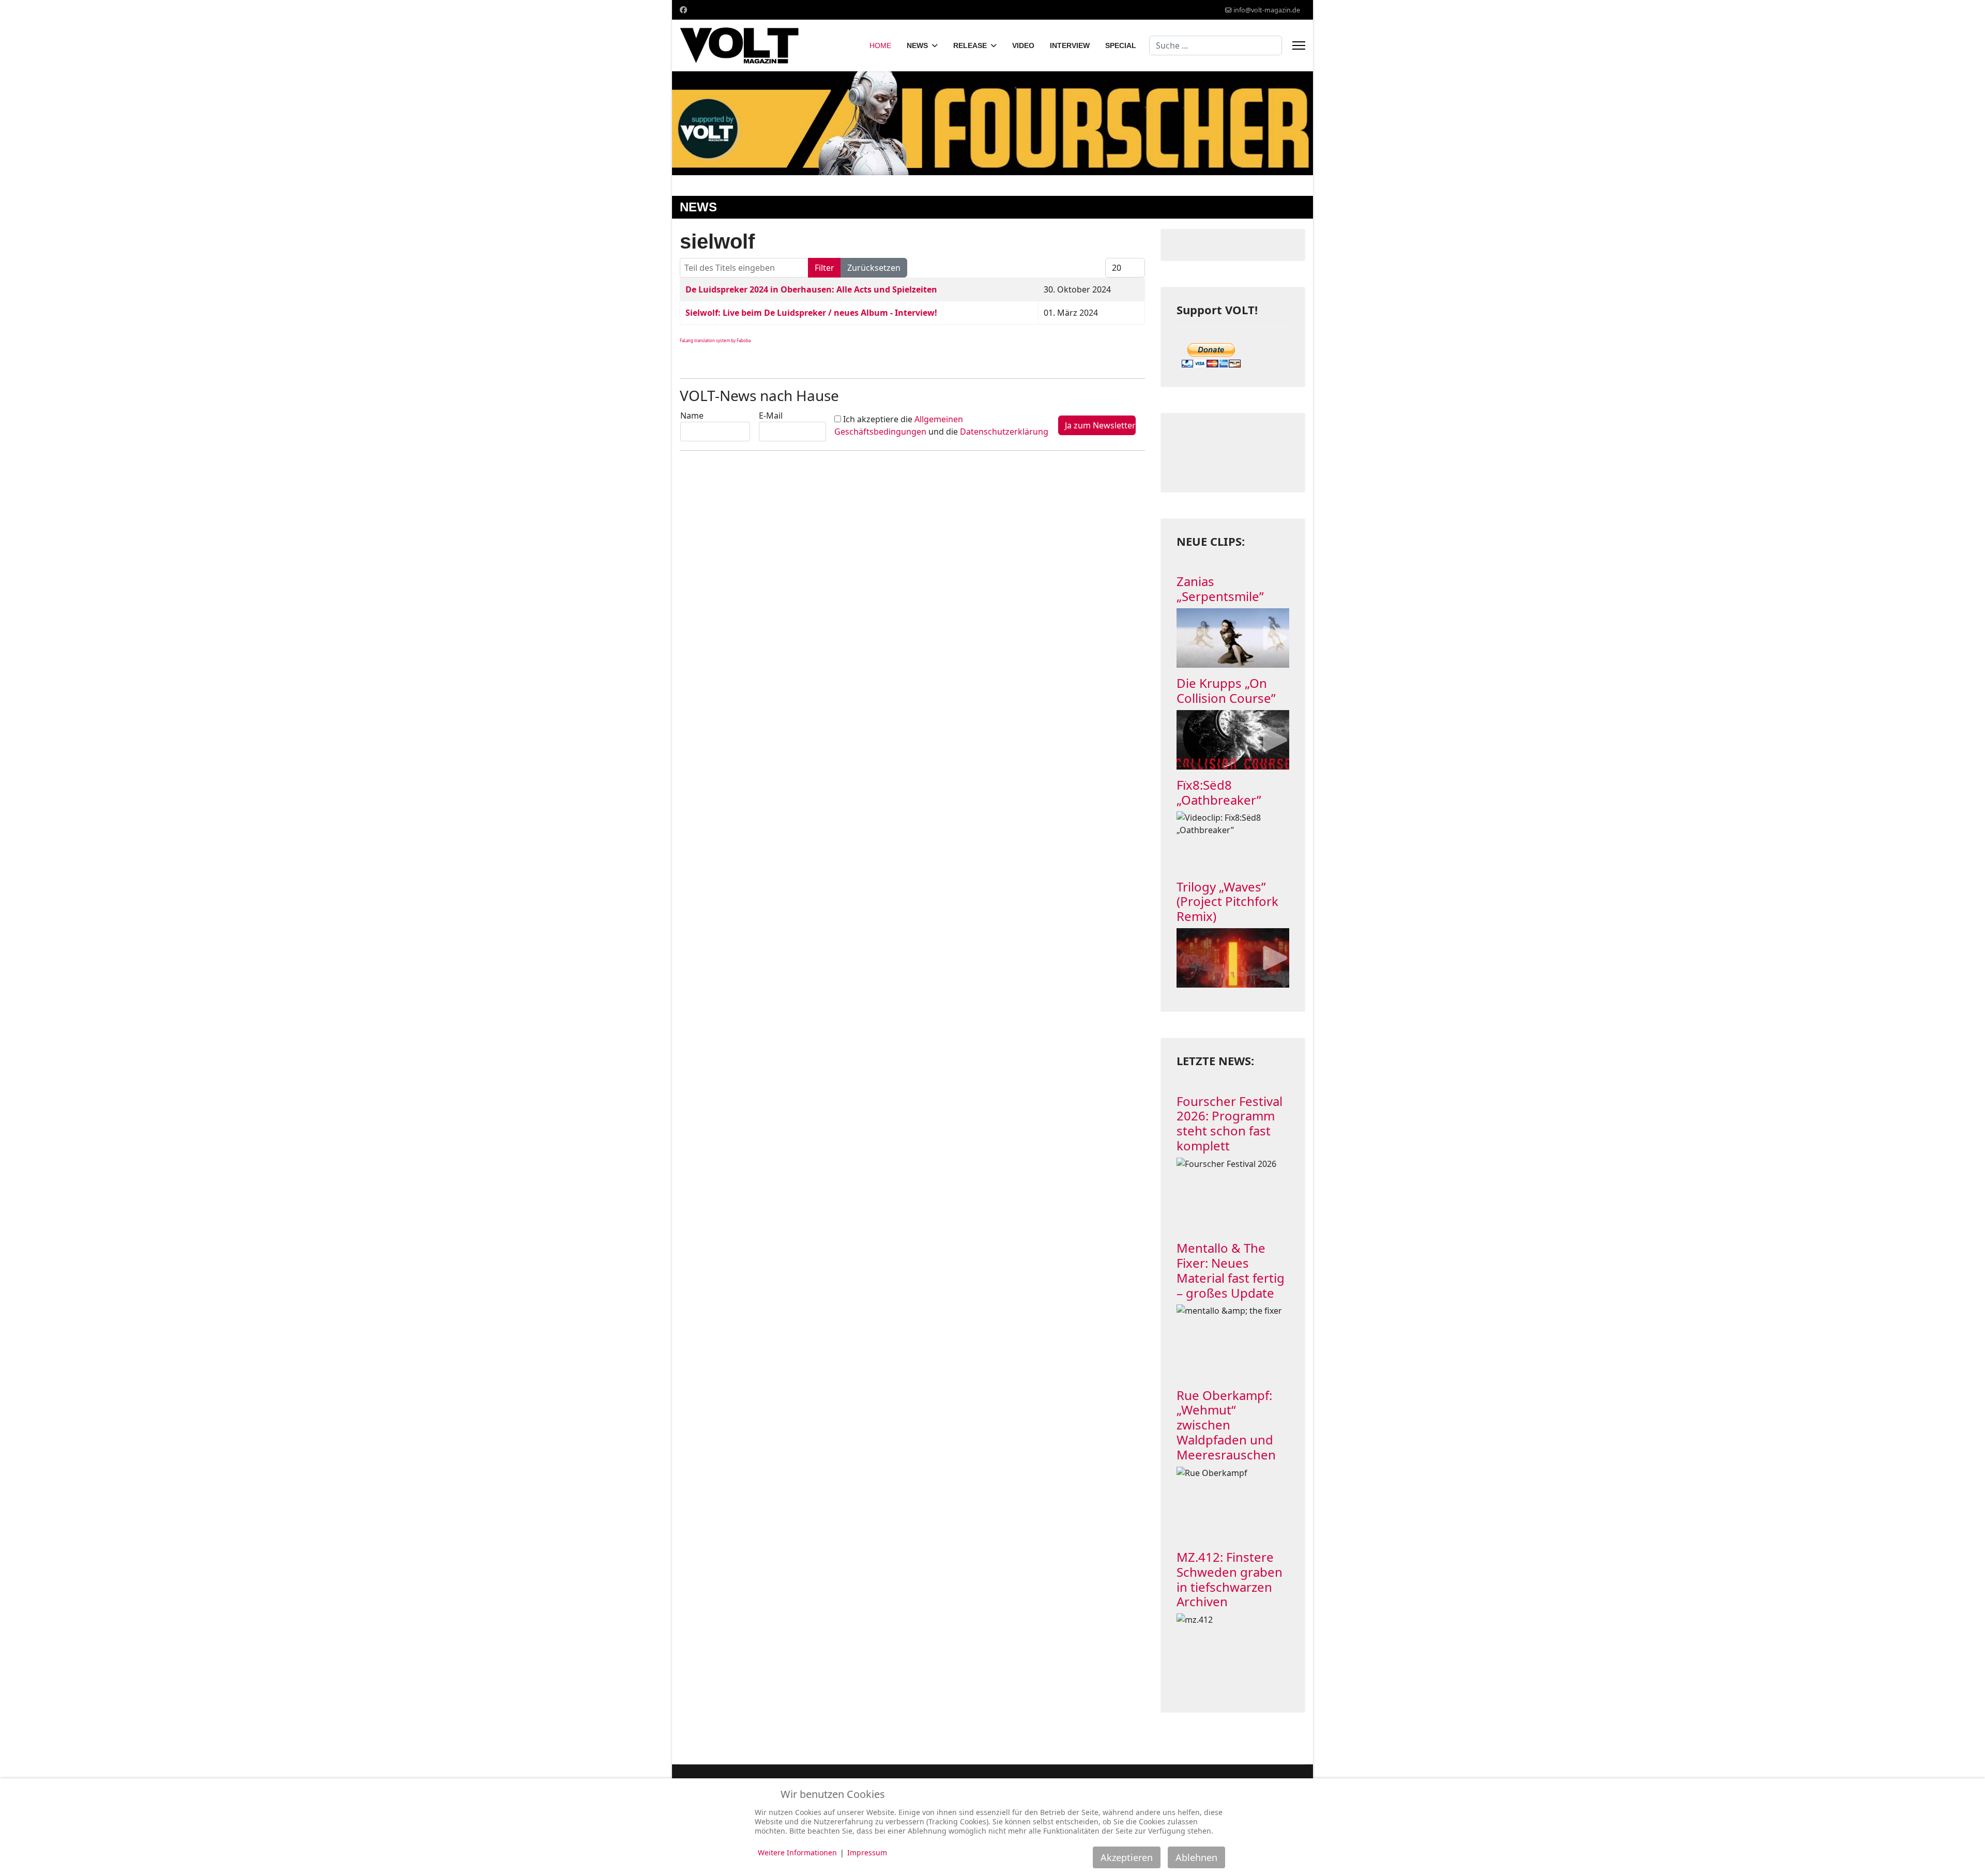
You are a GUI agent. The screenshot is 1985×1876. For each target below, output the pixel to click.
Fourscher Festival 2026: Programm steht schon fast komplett (1230, 1123)
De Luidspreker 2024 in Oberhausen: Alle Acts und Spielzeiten (811, 289)
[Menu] (1299, 45)
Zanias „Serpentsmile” (1220, 589)
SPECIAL (1121, 45)
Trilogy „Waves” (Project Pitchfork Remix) (1227, 902)
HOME (880, 45)
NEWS (917, 45)
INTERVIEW (1070, 45)
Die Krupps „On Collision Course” (1226, 690)
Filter (824, 268)
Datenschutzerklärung (1004, 432)
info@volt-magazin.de (1267, 10)
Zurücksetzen (874, 268)
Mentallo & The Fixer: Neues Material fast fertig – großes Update (1231, 1270)
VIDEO (1023, 45)
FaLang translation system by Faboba (715, 340)
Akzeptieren (1127, 1857)
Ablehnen (1196, 1857)
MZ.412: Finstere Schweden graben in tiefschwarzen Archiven (1230, 1579)
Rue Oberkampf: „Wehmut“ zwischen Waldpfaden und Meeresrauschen (1226, 1425)
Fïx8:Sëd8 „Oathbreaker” (1219, 792)
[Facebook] (683, 10)
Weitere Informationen (797, 1852)
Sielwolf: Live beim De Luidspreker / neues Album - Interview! (811, 313)
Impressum (867, 1852)
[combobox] (1216, 45)
